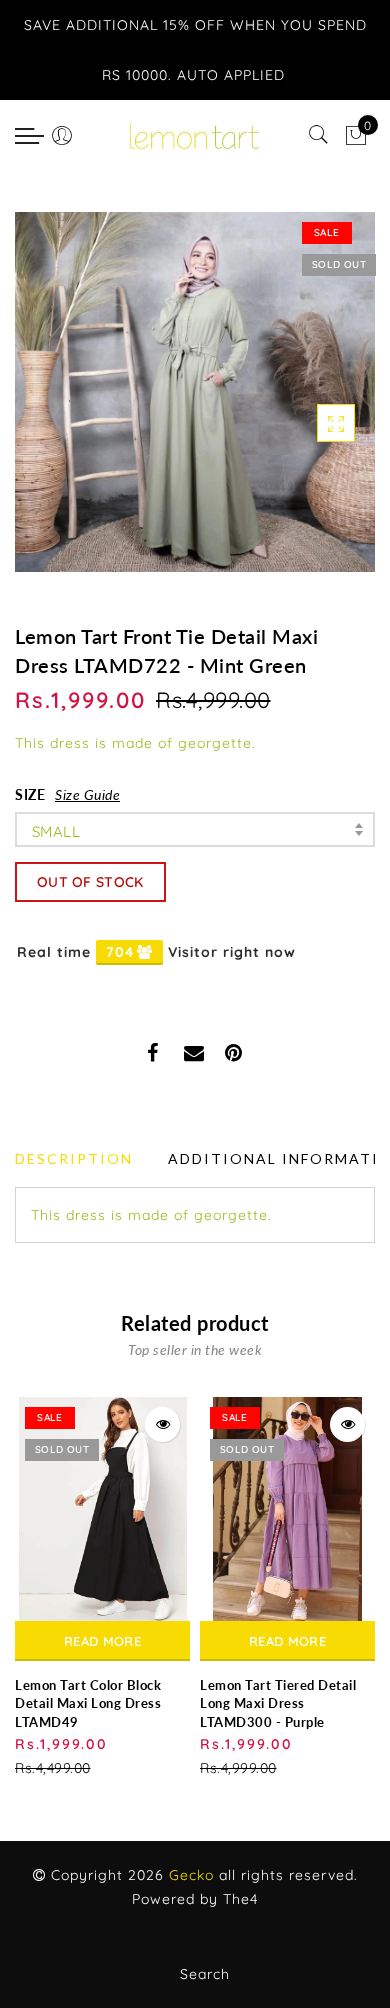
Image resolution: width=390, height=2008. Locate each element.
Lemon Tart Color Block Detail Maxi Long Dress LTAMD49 (88, 1703)
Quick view (162, 1424)
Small (56, 831)
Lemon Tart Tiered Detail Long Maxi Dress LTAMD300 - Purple (278, 1703)
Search (205, 1974)
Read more (102, 1641)
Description (74, 1158)
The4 (240, 1899)
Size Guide (87, 794)
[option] (102, 1588)
